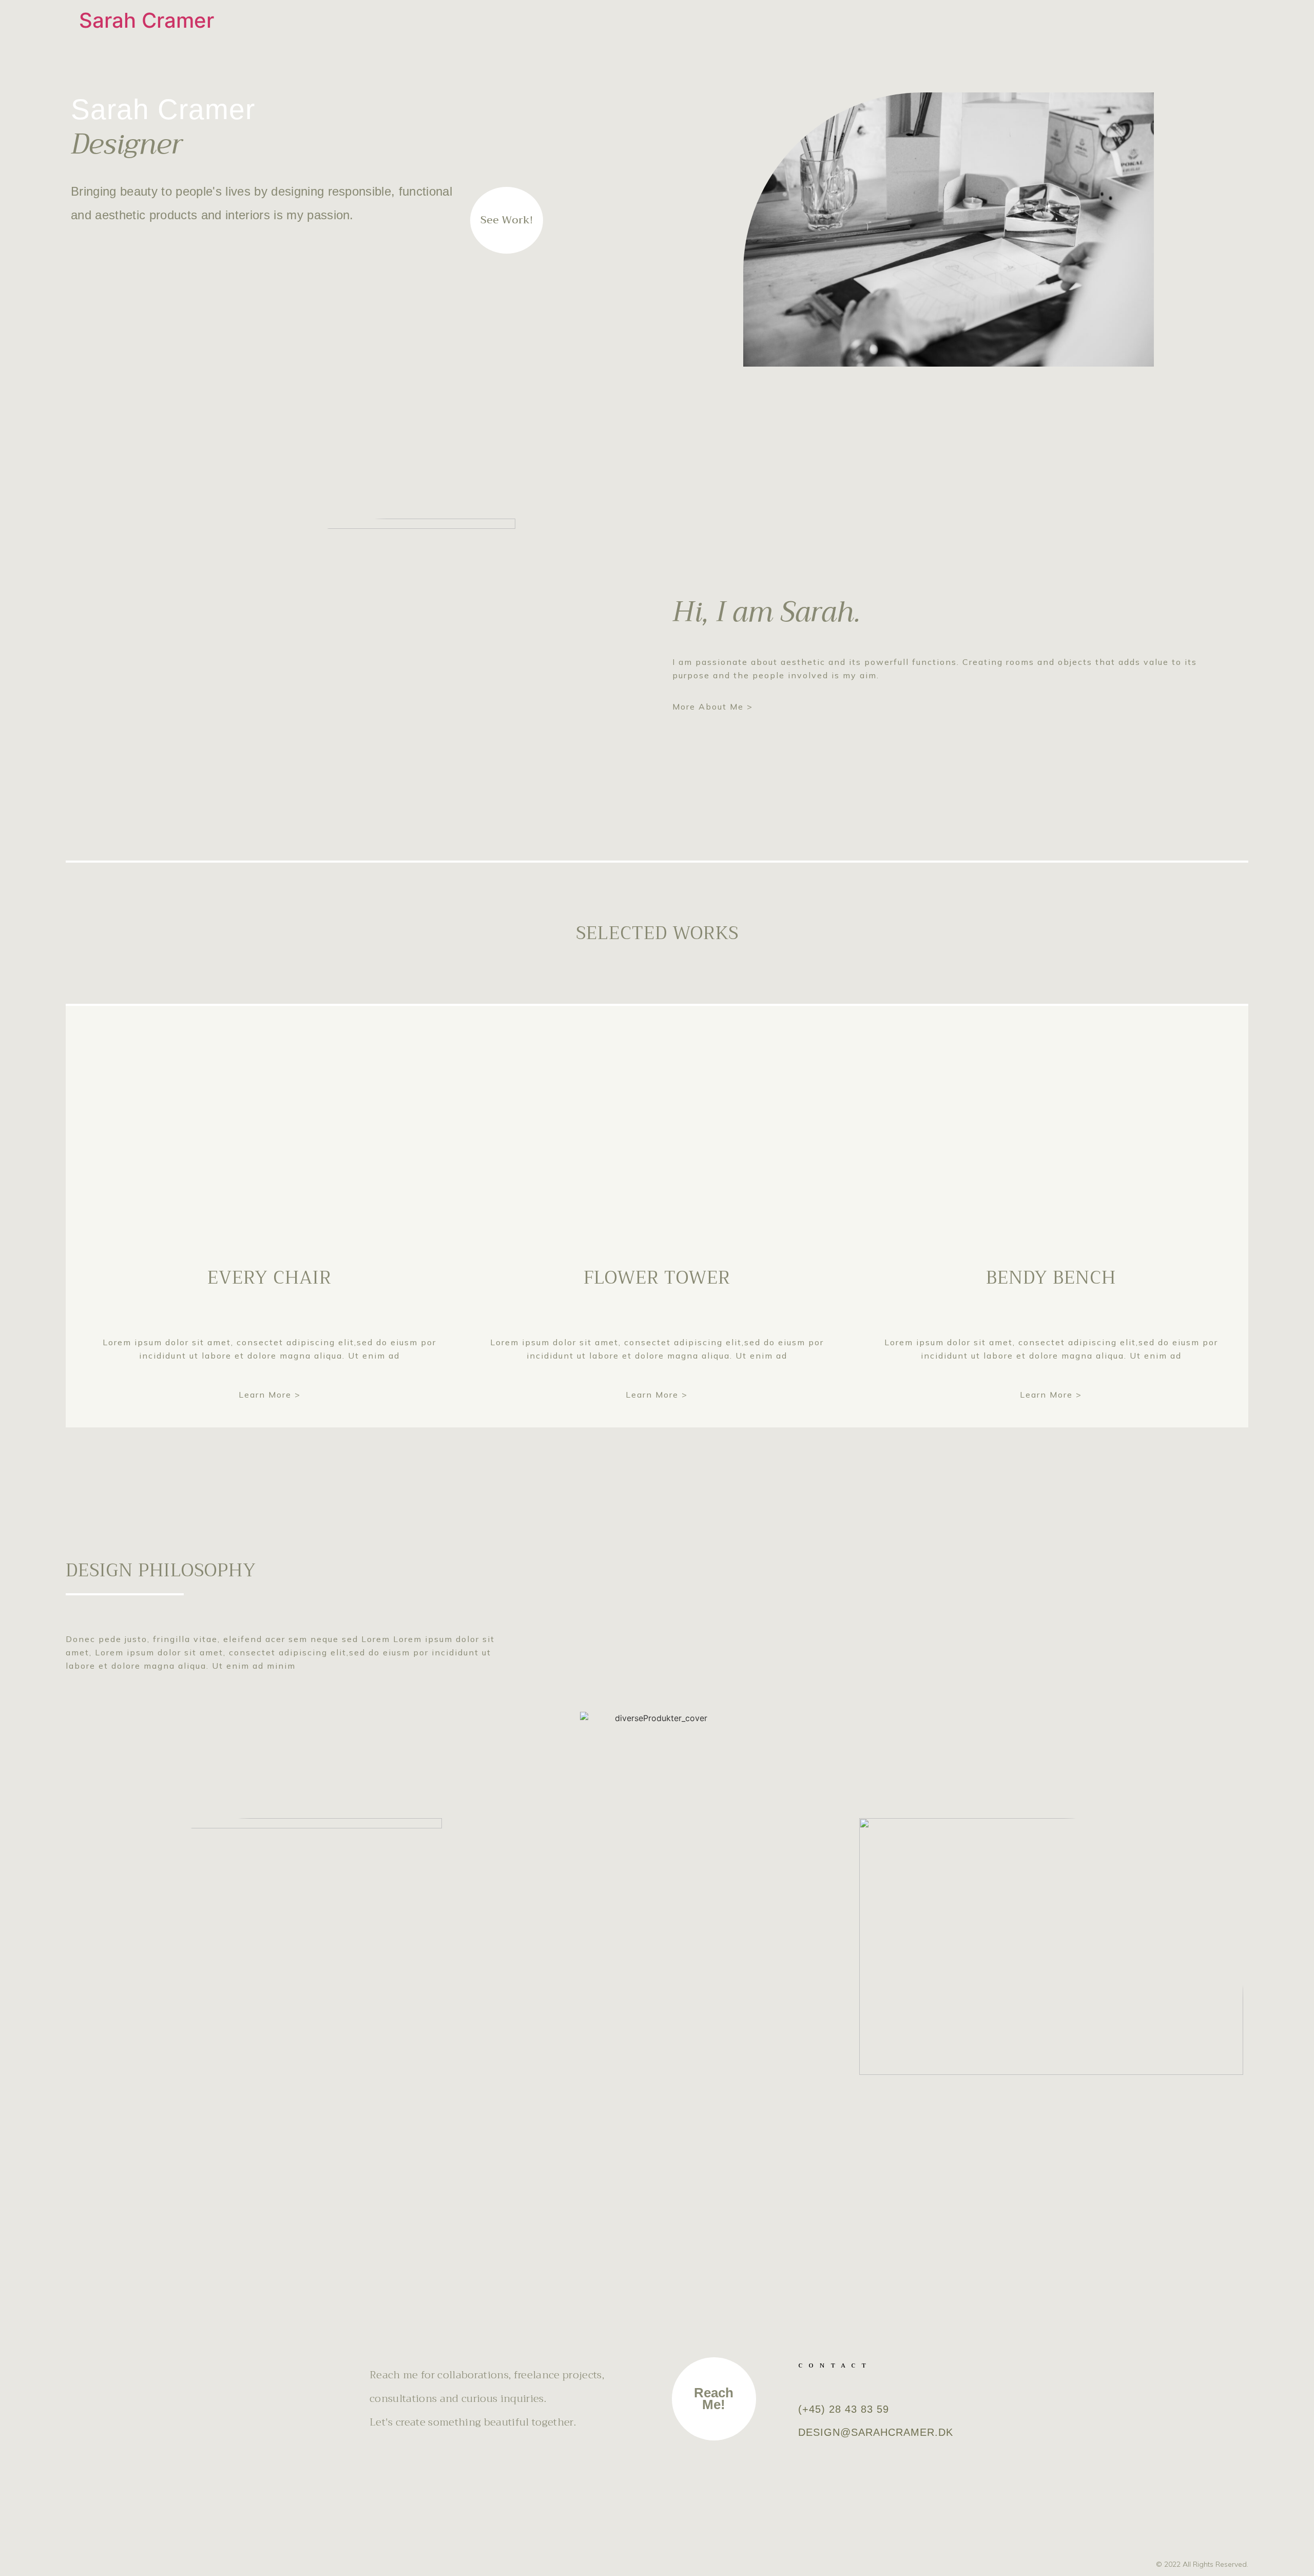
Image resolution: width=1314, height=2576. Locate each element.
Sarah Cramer (147, 20)
